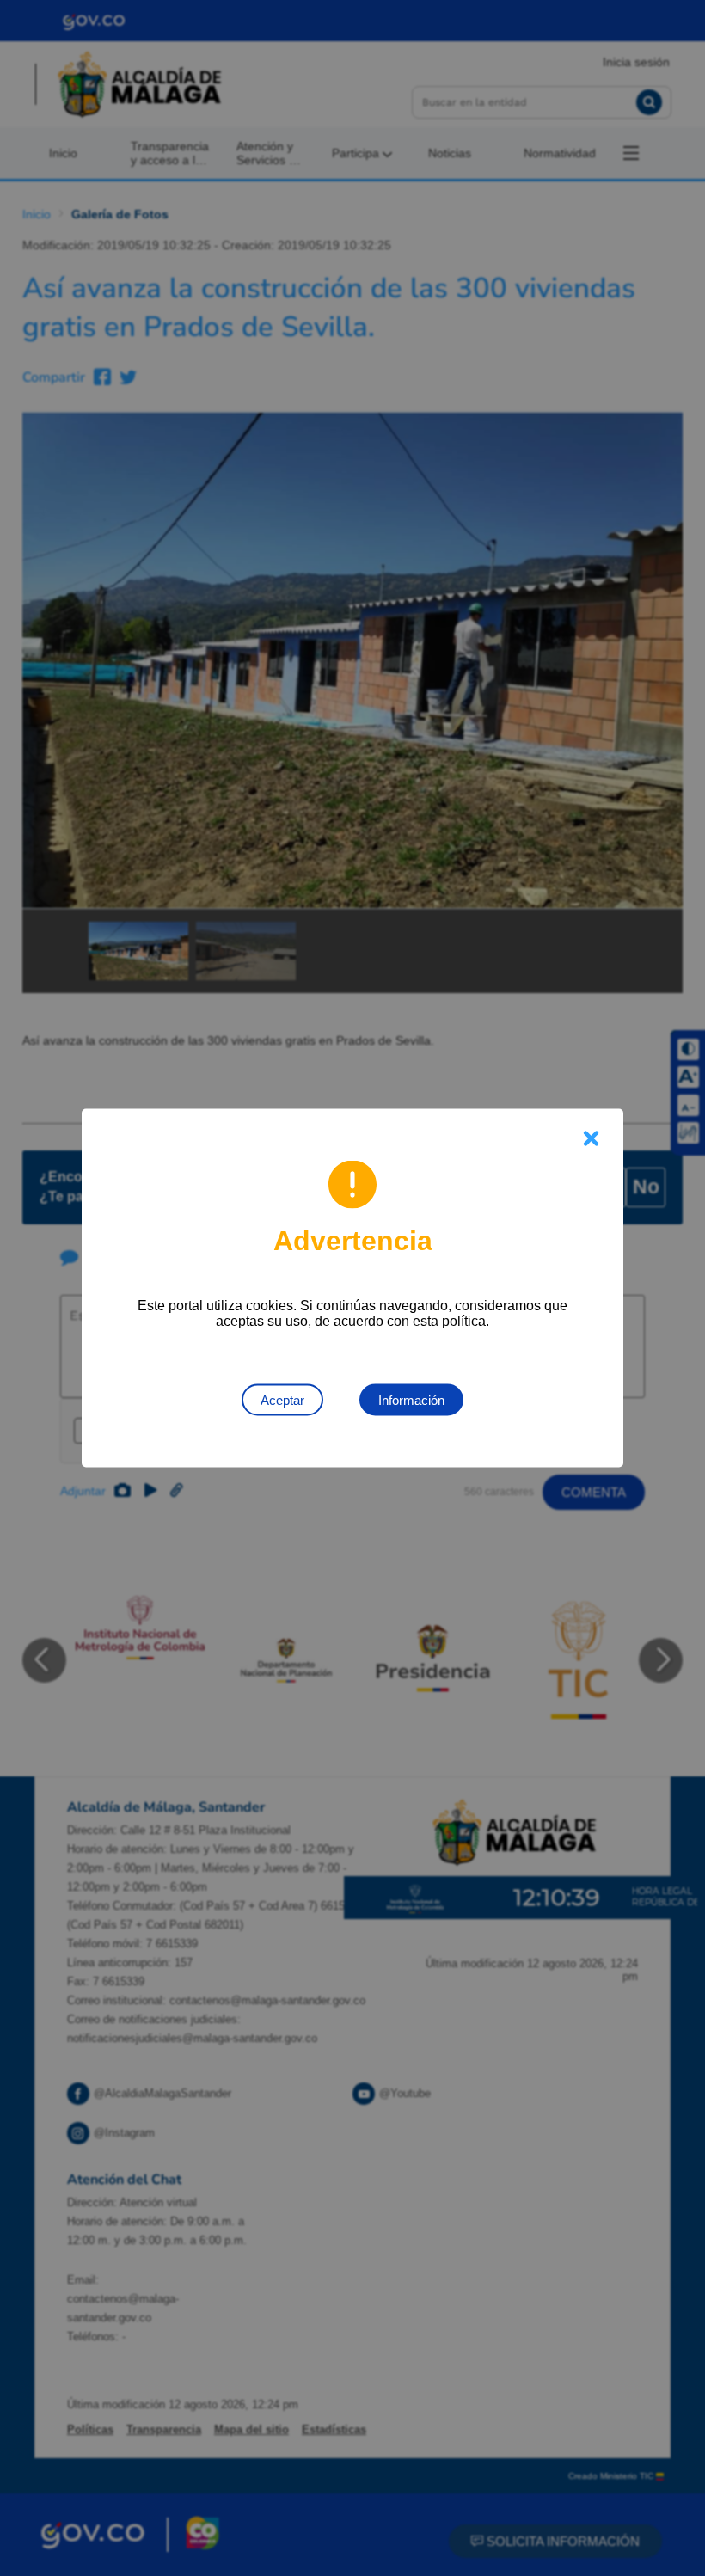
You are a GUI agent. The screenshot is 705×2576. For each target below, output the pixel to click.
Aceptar (282, 1400)
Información (411, 1400)
